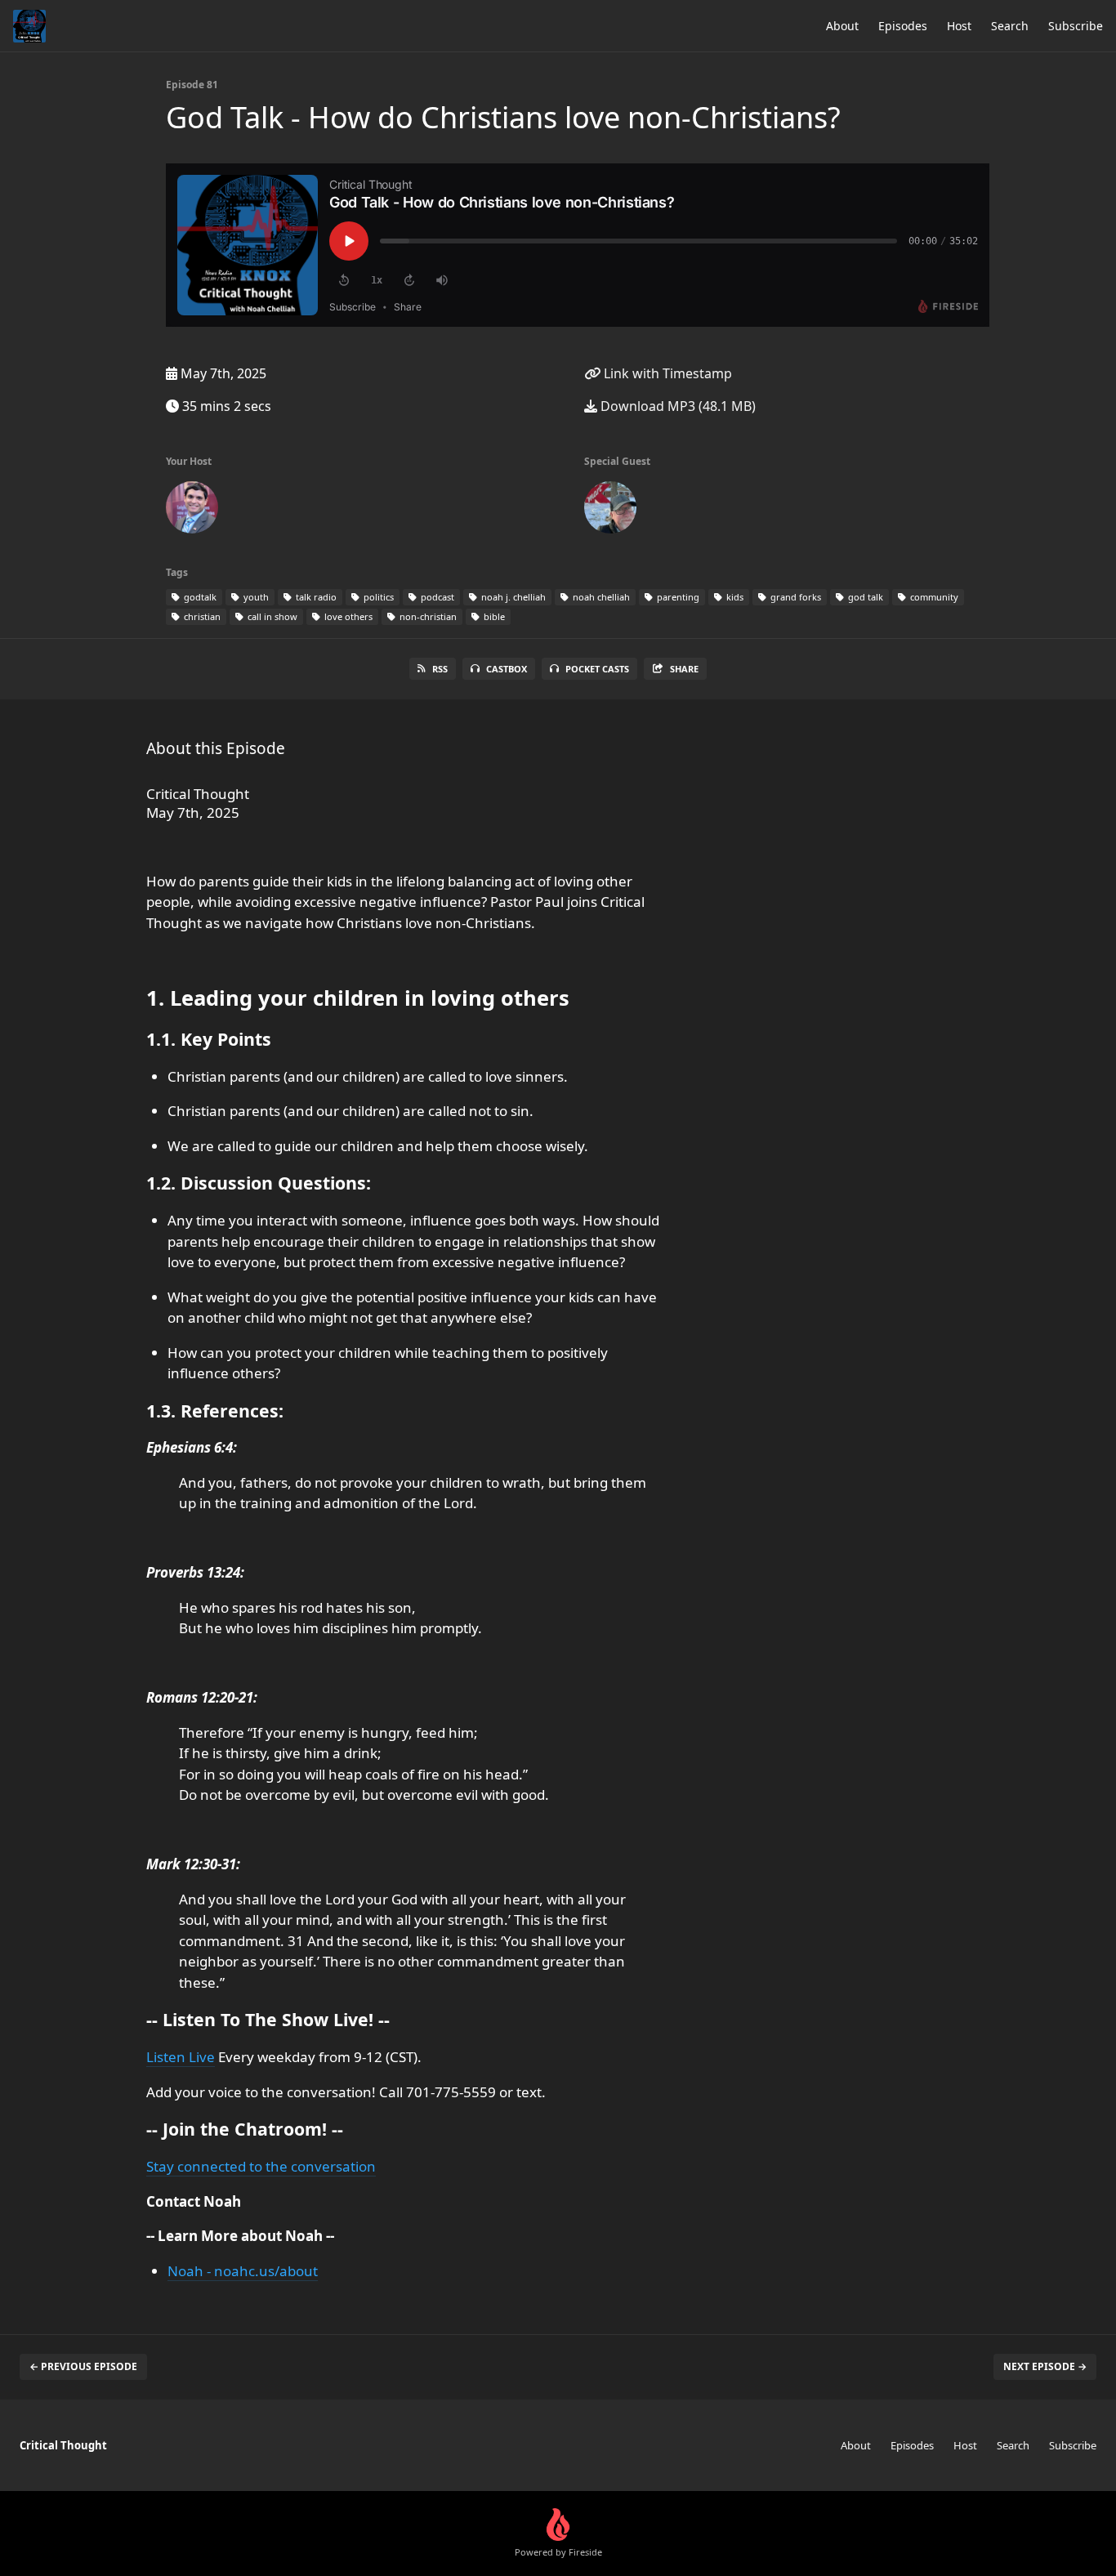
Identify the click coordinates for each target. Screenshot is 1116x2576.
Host (959, 26)
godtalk (199, 597)
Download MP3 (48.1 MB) (676, 406)
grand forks (795, 597)
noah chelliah (600, 597)
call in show (271, 616)
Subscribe (1076, 26)
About (842, 26)
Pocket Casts (597, 669)
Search (1010, 26)
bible (493, 616)
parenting (677, 597)
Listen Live (181, 2057)
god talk (864, 597)
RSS (440, 669)
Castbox (507, 669)
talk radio (315, 597)
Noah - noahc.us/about (243, 2271)
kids (734, 597)
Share (684, 669)
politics (377, 597)
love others (347, 616)
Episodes (903, 26)
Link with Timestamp (666, 373)
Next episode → (1045, 2366)
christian (201, 616)
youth (255, 597)
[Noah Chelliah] (192, 511)
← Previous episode (83, 2366)
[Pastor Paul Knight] (610, 511)
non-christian (427, 616)
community (933, 597)
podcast (436, 597)
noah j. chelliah (512, 597)
